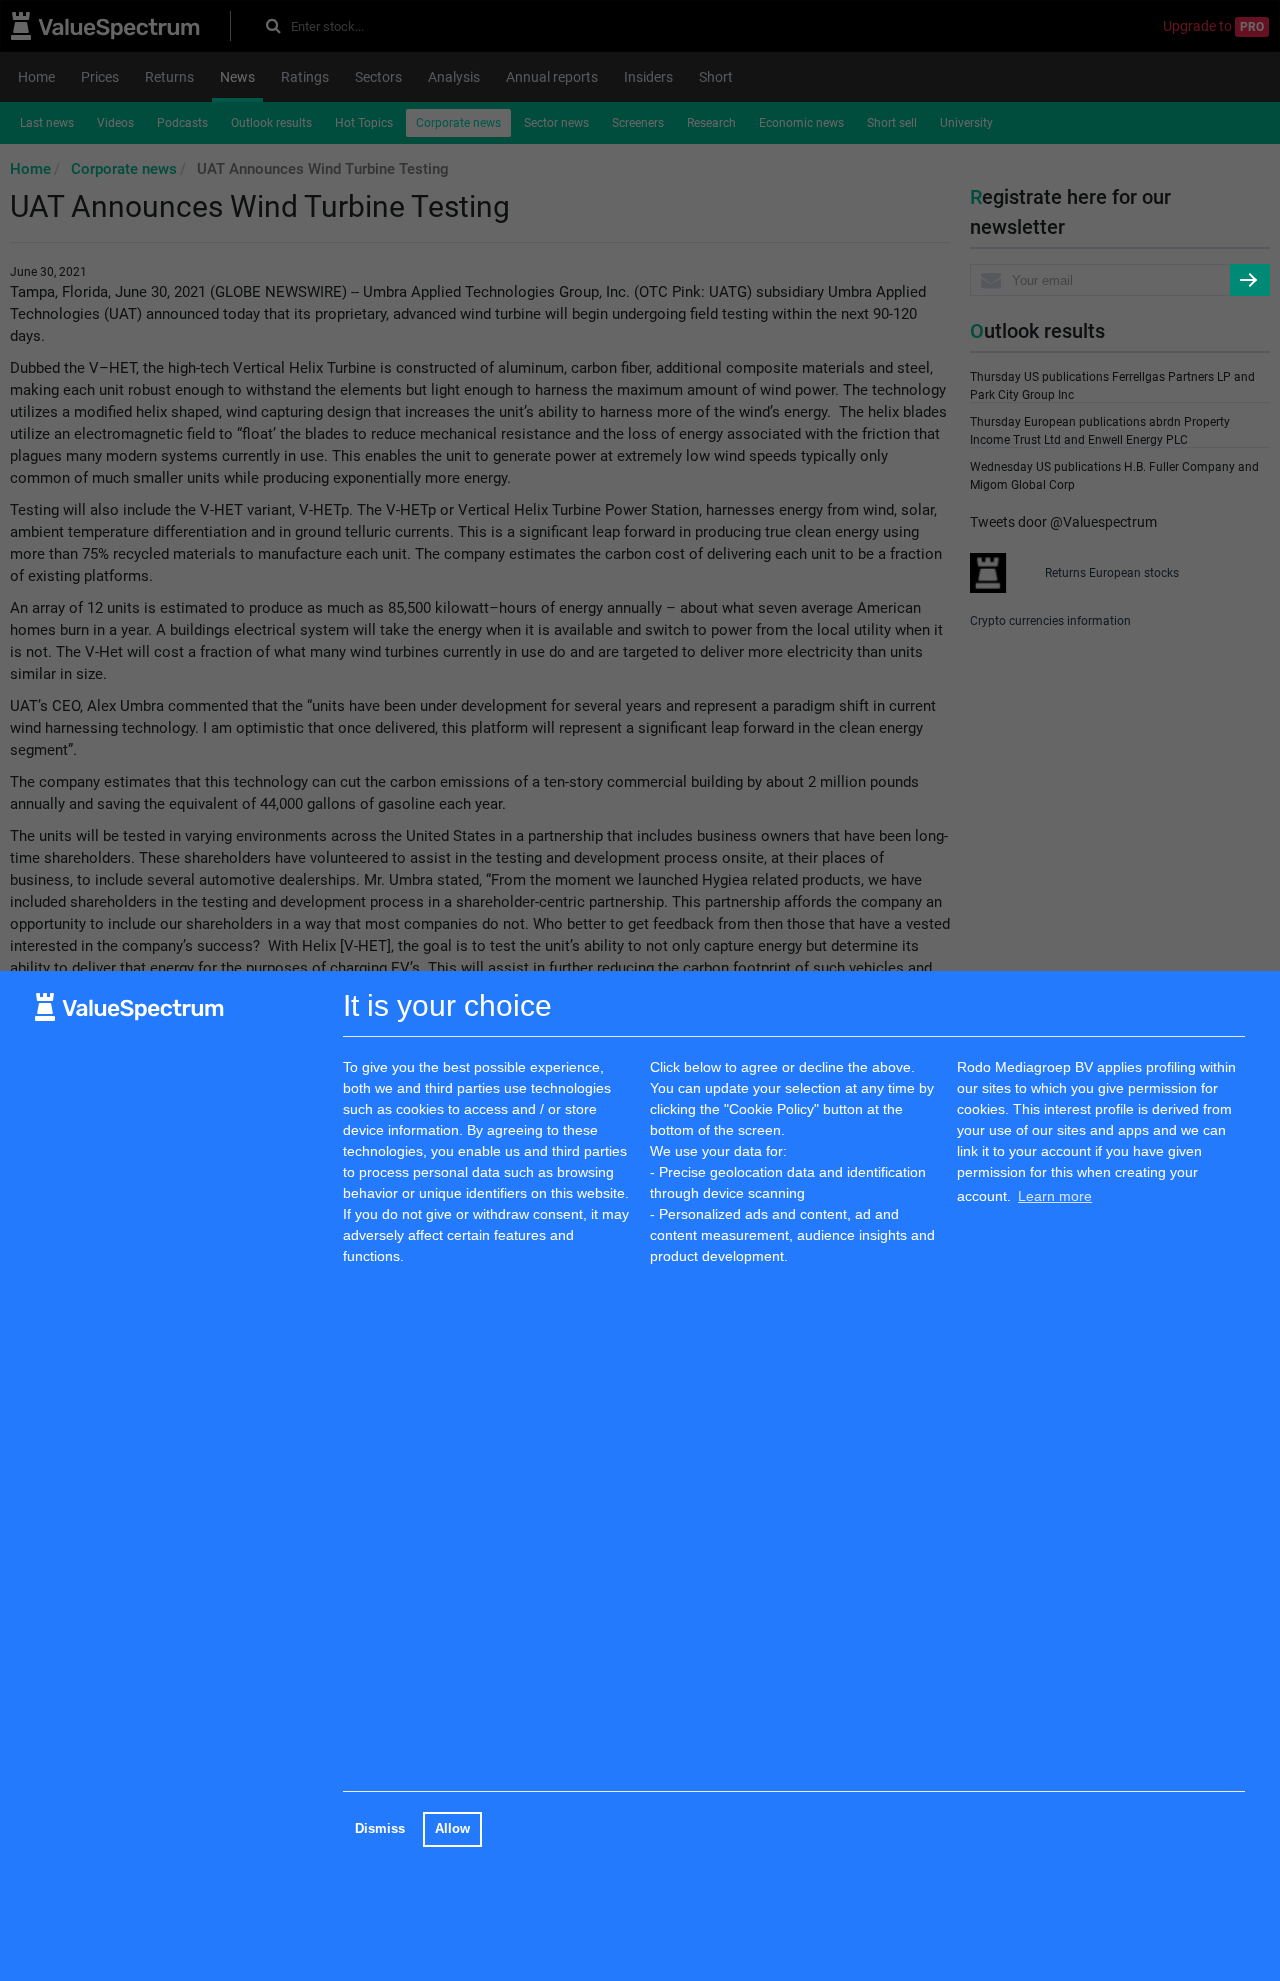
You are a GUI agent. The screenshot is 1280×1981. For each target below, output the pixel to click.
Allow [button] (452, 1829)
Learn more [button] (1055, 1196)
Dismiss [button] (380, 1829)
